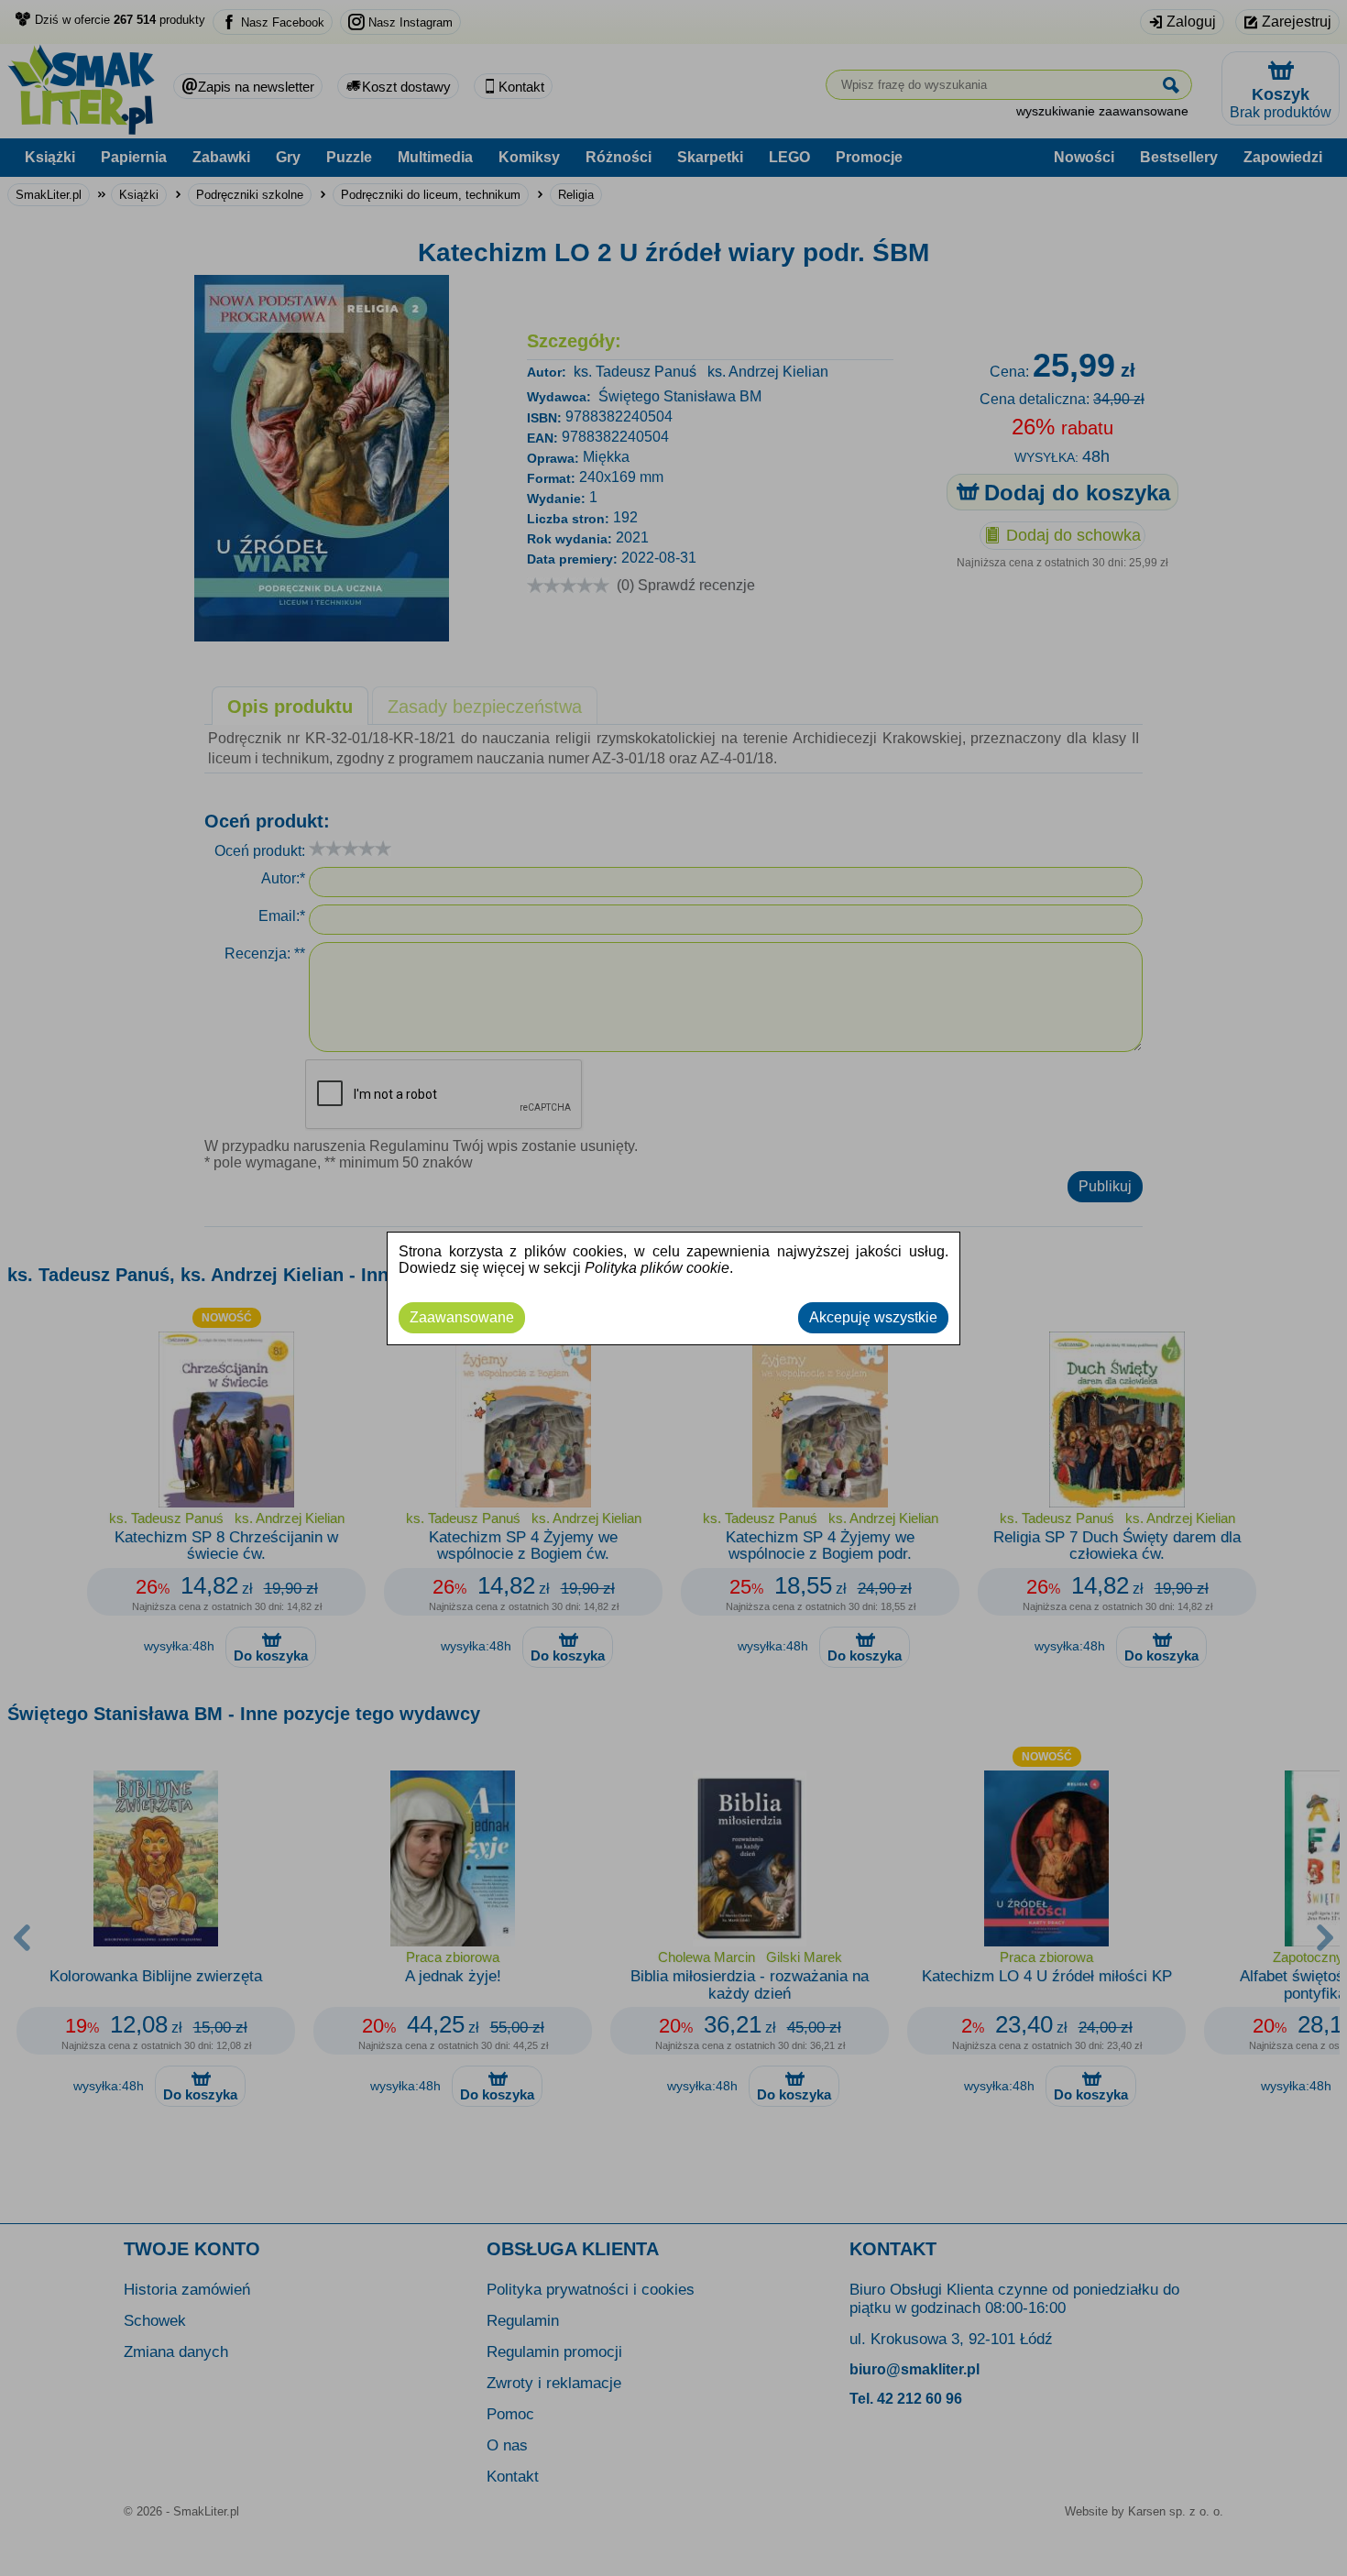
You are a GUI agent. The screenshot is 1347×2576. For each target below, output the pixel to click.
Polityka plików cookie (657, 1268)
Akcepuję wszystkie (873, 1317)
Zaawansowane (462, 1317)
